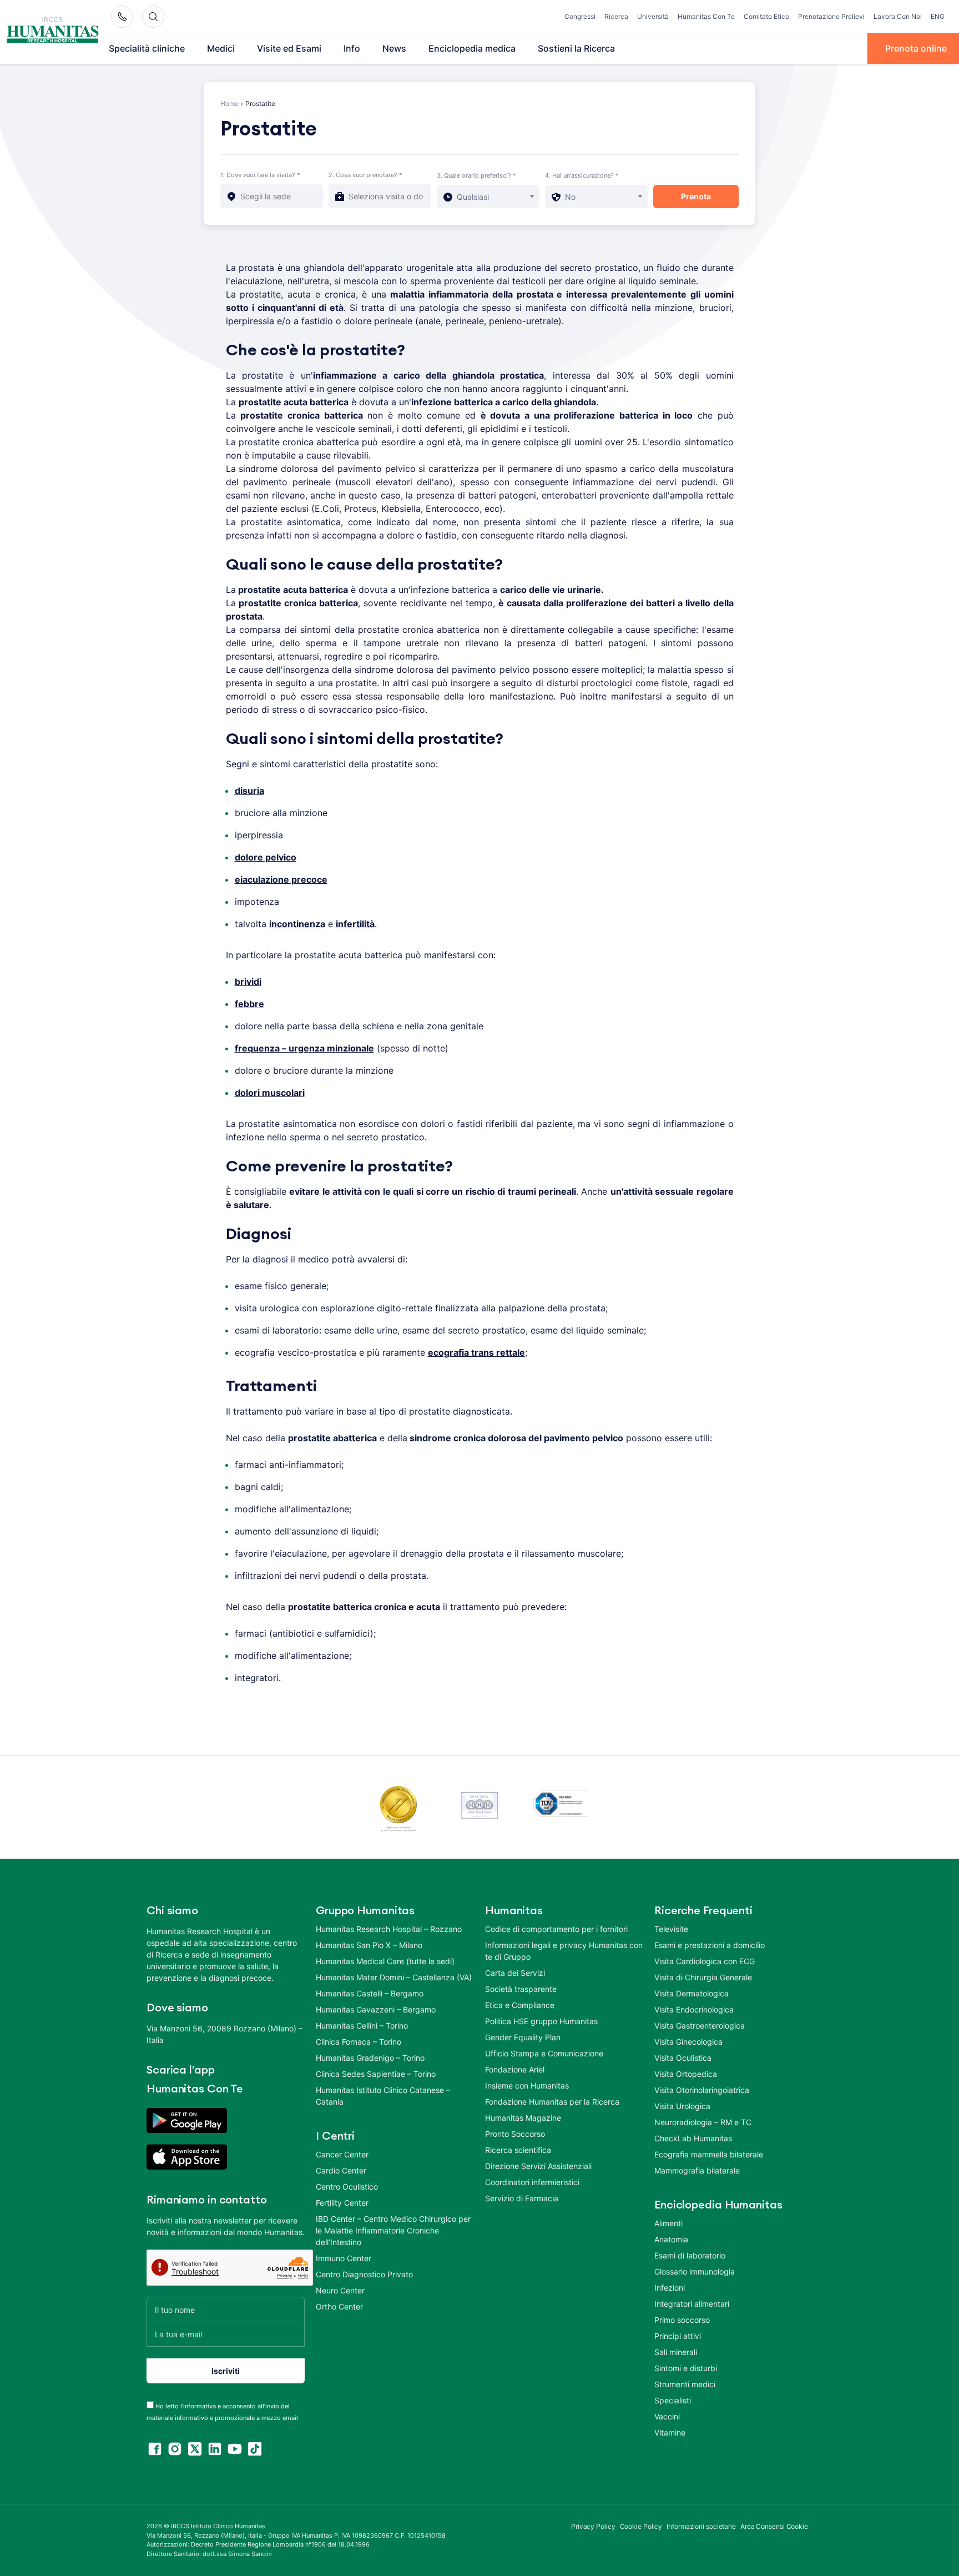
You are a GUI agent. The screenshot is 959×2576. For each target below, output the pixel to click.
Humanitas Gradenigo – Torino (370, 2058)
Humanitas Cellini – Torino (362, 2026)
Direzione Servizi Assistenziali (538, 2166)
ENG (938, 16)
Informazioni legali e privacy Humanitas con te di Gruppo (564, 1951)
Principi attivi (678, 2336)
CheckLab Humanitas (693, 2138)
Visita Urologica (682, 2106)
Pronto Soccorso (515, 2134)
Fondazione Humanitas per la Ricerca (552, 2102)
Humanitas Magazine (523, 2118)
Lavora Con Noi (898, 16)
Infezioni (670, 2288)
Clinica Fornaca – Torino (359, 2042)
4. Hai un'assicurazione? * (582, 175)
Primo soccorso (682, 2320)
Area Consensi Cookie (774, 2526)
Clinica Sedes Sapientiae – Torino (376, 2074)
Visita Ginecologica (688, 2042)
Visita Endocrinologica (694, 2009)
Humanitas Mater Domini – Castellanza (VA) (394, 1977)
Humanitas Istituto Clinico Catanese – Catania (383, 2096)
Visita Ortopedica (686, 2074)
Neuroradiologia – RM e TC (703, 2122)
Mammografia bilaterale (697, 2170)
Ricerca (616, 16)
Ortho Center (339, 2306)
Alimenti (668, 2223)
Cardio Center (341, 2170)
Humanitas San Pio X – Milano (369, 1945)
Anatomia (671, 2239)
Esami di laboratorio (690, 2255)
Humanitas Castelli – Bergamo (370, 1993)
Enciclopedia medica (472, 48)
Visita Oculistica (683, 2058)
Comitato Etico (766, 16)
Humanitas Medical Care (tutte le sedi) (385, 1961)
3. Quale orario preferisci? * (476, 175)
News (394, 48)
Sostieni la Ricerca (576, 48)
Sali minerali (676, 2352)
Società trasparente (521, 1989)
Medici (221, 48)
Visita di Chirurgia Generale (703, 1977)
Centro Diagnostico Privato (364, 2274)
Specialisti (673, 2400)
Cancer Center (342, 2154)
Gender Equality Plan (523, 2037)
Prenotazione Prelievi (831, 16)
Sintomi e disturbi (686, 2368)
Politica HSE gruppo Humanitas (541, 2021)
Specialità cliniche (147, 48)
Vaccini (667, 2416)
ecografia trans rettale (476, 1352)
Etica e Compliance (520, 2005)
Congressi (580, 16)
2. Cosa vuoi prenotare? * (365, 175)
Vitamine (670, 2432)
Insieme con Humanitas (527, 2086)
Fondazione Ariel (515, 2069)
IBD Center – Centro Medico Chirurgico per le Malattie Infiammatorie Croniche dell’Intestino (393, 2230)
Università (653, 16)
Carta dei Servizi (515, 1973)
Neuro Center (340, 2290)
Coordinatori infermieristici (532, 2182)
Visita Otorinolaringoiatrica (702, 2090)
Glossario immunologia (695, 2271)
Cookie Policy (641, 2526)
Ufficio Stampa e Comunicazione (544, 2053)
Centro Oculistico (347, 2187)
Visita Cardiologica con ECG (705, 1961)
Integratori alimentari (692, 2304)
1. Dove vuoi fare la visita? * (260, 175)
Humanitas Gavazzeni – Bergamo (376, 2009)
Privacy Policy (593, 2526)
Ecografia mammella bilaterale (709, 2154)
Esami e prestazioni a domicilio (710, 1945)
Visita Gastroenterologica (700, 2026)
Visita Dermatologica (692, 1993)
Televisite (671, 1929)
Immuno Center (344, 2258)
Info (352, 48)
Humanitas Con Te (706, 16)
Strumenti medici (685, 2384)
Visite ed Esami (289, 48)
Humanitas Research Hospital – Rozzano (389, 1929)
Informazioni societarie (701, 2526)
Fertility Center (342, 2203)
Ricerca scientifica (518, 2150)
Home (229, 104)
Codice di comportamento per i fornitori (556, 1929)
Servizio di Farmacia (522, 2198)
